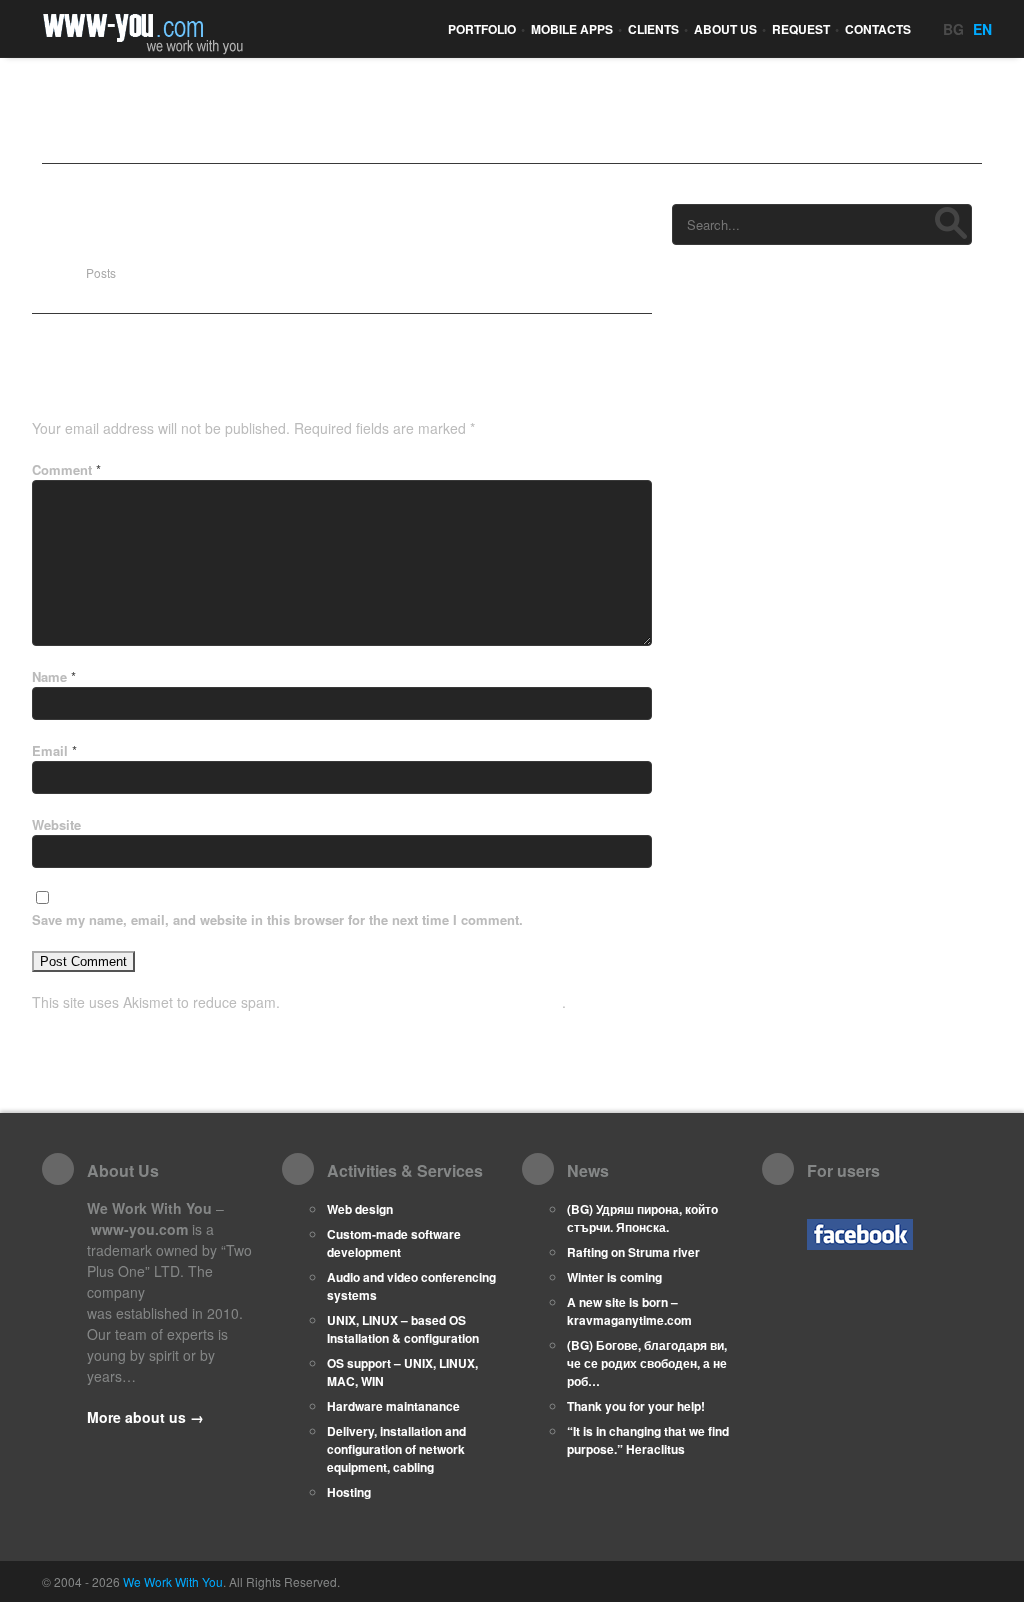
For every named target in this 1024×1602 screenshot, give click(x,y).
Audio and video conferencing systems (411, 1286)
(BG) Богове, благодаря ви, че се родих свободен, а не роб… (647, 1363)
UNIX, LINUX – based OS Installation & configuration (403, 1329)
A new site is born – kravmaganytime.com (629, 1311)
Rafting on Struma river (633, 1252)
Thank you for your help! (636, 1406)
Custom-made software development (394, 1243)
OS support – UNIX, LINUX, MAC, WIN (402, 1372)
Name (54, 676)
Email (54, 750)
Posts (101, 272)
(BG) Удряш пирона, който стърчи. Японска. (642, 1218)
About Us (730, 29)
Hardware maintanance (393, 1406)
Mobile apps (576, 29)
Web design (360, 1209)
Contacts (878, 29)
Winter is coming (614, 1277)
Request (805, 29)
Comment (66, 469)
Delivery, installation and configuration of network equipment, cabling (396, 1449)
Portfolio (486, 29)
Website (56, 824)
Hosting (349, 1492)
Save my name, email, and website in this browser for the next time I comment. (277, 919)
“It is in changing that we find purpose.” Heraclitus (648, 1440)
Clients (658, 29)
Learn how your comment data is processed (423, 1002)
